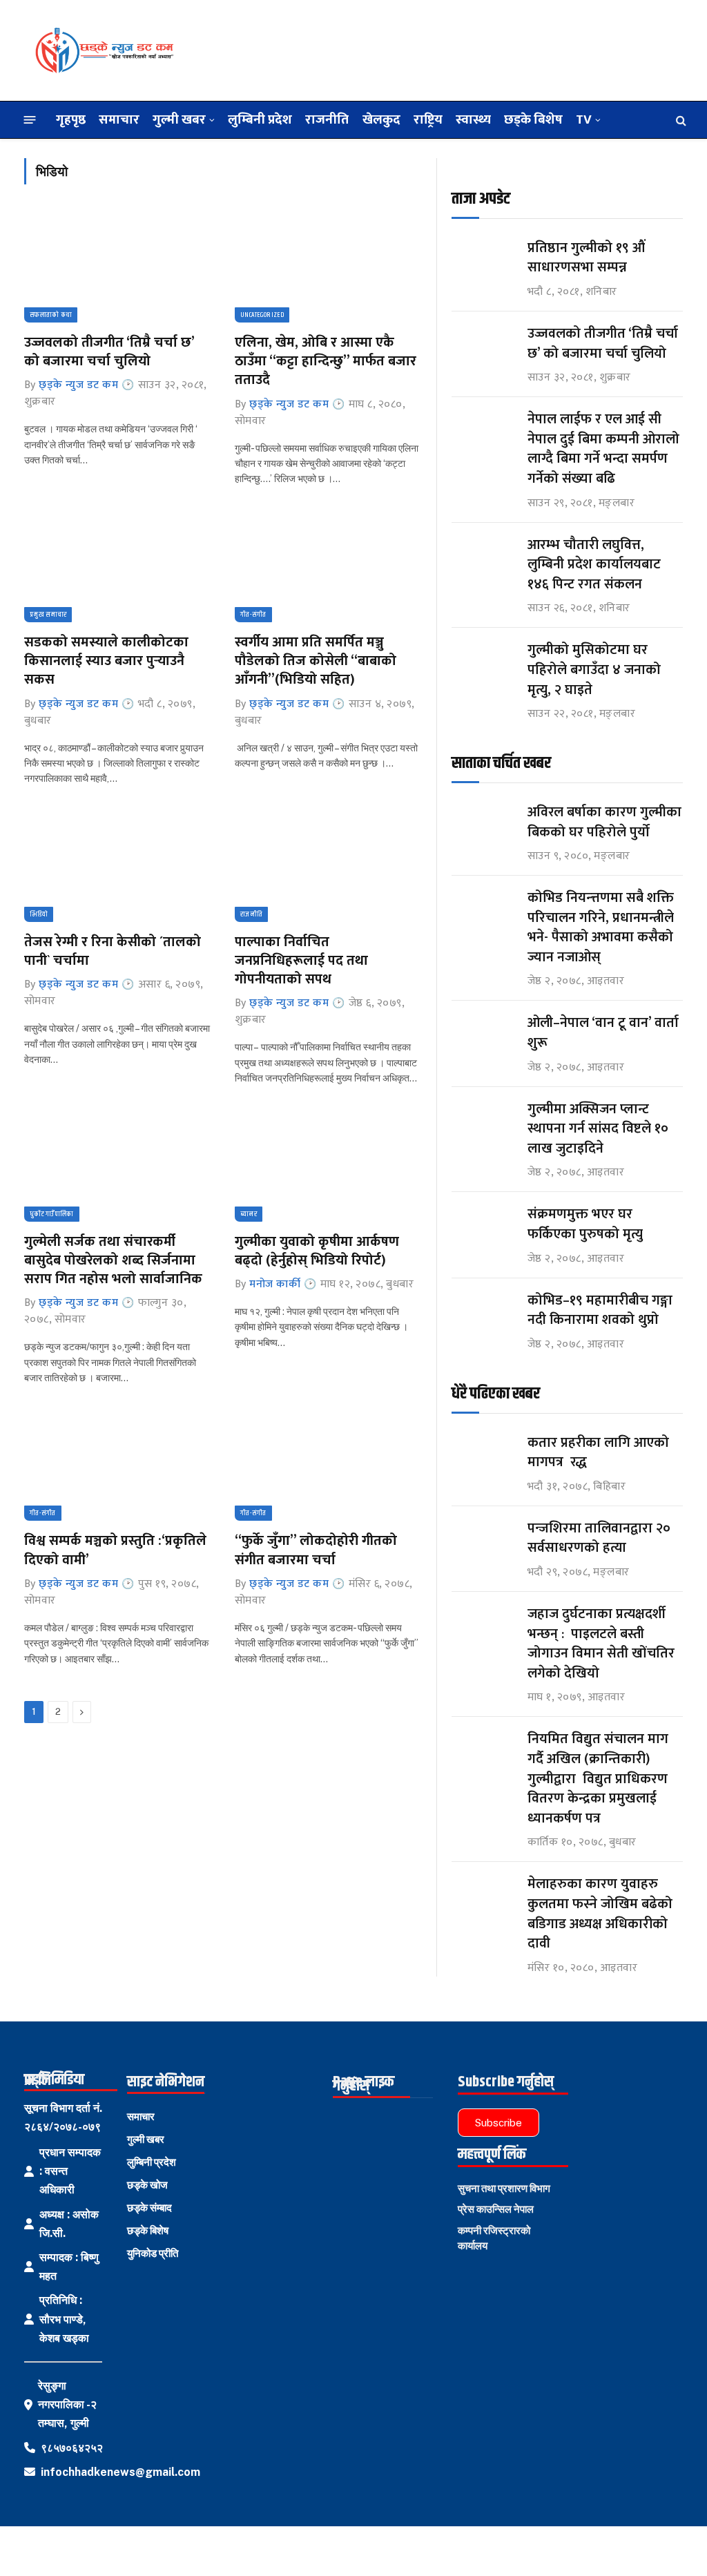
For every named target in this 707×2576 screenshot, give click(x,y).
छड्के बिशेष (533, 119)
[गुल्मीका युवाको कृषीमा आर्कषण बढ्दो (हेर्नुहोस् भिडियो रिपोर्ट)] (328, 1166)
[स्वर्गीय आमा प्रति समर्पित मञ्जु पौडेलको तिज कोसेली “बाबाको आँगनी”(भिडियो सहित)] (328, 567)
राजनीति (327, 119)
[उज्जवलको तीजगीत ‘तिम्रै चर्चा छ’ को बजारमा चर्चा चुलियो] (117, 267)
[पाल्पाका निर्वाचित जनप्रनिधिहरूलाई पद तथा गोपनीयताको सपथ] (328, 867)
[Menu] (30, 120)
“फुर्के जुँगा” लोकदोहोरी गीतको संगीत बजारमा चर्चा (316, 1550)
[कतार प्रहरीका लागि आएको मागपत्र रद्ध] (483, 1455)
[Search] (680, 120)
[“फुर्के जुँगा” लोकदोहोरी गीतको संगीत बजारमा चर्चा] (328, 1465)
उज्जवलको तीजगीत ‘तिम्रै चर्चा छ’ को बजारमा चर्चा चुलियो (109, 352)
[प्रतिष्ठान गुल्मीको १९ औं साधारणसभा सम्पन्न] (483, 261)
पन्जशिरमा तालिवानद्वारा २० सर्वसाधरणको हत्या (599, 1538)
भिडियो (39, 914)
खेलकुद (381, 119)
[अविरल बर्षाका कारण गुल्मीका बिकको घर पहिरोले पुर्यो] (483, 825)
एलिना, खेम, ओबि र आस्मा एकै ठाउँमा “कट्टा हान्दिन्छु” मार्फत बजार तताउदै (326, 362)
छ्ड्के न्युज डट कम (78, 385)
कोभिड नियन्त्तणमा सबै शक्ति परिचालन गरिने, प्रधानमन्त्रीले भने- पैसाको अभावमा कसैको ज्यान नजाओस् (601, 927)
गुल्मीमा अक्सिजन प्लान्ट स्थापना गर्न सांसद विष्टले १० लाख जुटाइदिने (598, 1129)
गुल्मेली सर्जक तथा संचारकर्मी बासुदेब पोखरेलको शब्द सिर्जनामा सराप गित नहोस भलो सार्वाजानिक (113, 1261)
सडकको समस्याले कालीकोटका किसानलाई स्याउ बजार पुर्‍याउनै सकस (106, 662)
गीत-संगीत (253, 615)
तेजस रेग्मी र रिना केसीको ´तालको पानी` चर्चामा (113, 952)
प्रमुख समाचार (48, 615)
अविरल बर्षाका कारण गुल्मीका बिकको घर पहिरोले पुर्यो (604, 822)
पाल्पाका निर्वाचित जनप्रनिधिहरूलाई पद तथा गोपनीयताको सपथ (301, 961)
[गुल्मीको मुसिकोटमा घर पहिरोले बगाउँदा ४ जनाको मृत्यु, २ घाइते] (483, 663)
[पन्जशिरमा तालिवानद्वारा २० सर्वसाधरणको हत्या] (483, 1541)
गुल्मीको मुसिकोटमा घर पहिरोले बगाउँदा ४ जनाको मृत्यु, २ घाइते (594, 670)
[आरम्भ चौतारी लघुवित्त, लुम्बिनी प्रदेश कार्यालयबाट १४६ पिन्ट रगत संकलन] (483, 558)
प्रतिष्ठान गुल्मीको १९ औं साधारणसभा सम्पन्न (588, 258)
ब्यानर (249, 1214)
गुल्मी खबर (179, 119)
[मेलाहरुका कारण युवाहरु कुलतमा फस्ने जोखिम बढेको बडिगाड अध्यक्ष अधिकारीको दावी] (483, 1897)
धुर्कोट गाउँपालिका (52, 1214)
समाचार (119, 119)
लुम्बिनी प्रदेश (260, 119)
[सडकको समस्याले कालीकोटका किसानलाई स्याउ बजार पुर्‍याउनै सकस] (117, 567)
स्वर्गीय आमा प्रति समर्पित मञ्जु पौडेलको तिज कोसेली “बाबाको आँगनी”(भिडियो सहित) (316, 662)
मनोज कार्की (275, 1284)
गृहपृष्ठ (71, 119)
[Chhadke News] (104, 50)
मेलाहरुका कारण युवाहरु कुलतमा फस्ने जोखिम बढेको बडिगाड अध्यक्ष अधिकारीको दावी (600, 1914)
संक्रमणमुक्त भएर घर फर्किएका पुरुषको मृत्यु (585, 1224)
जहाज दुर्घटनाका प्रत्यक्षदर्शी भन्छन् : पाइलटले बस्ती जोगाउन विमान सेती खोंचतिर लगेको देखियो (601, 1644)
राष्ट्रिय (428, 119)
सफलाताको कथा (51, 315)
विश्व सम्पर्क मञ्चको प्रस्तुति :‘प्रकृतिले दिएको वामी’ (115, 1550)
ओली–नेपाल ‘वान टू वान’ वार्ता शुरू (603, 1033)
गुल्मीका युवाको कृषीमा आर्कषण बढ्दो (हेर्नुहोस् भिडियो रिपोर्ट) (317, 1251)
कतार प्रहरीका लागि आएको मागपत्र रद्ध (598, 1453)
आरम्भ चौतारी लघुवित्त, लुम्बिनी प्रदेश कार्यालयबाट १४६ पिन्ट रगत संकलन (594, 565)
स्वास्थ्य (473, 119)
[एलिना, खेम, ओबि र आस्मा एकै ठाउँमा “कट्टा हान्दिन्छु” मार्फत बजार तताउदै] (328, 267)
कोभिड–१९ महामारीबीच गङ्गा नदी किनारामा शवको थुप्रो (600, 1310)
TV (584, 119)
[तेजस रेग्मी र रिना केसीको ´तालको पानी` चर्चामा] (117, 867)
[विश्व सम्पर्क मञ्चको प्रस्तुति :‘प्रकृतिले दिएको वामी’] (117, 1465)
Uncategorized (262, 315)
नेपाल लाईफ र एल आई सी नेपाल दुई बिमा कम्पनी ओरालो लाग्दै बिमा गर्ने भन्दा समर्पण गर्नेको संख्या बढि (603, 449)
